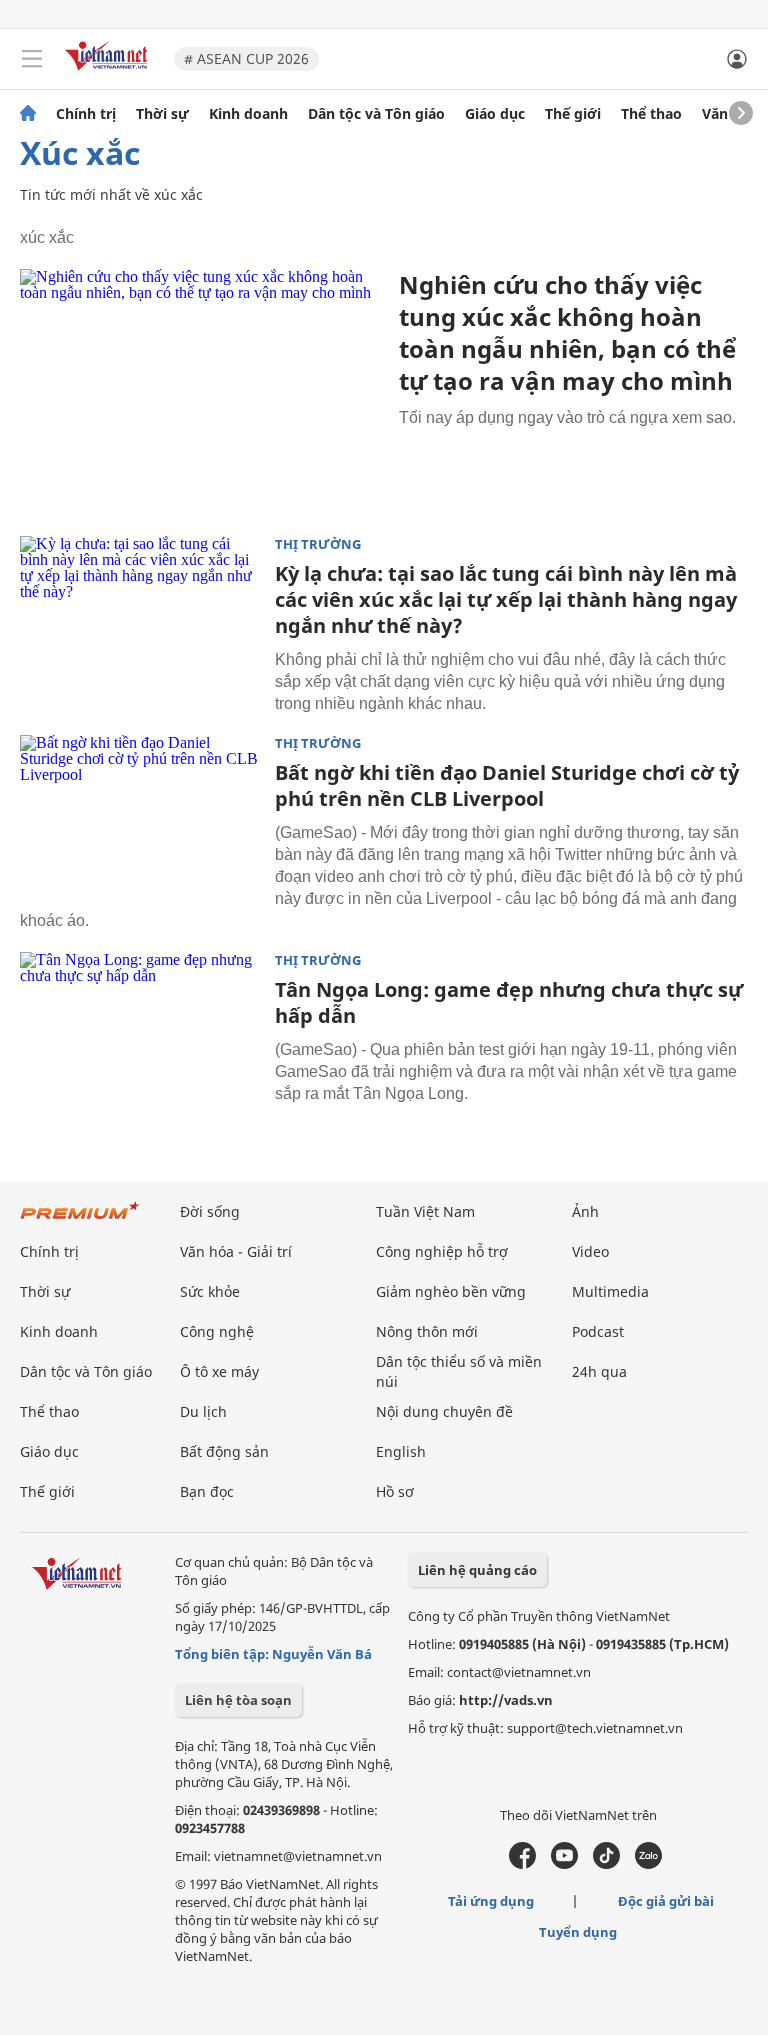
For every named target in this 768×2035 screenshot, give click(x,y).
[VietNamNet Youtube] (564, 1864)
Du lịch (203, 1411)
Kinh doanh (248, 114)
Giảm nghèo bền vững (451, 1291)
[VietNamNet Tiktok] (606, 1864)
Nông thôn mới (427, 1331)
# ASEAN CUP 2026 (246, 58)
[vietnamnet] (109, 72)
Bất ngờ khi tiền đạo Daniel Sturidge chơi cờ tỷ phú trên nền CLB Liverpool (507, 785)
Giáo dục (495, 114)
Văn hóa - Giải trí (236, 1251)
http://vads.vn (506, 1700)
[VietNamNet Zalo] (648, 1864)
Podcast (598, 1331)
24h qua (599, 1371)
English (401, 1451)
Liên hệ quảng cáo (477, 1570)
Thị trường (318, 544)
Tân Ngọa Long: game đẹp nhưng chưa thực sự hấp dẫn (509, 1002)
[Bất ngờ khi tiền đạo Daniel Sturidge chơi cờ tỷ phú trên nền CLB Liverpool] (140, 815)
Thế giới (573, 114)
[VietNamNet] (28, 114)
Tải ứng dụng (491, 1901)
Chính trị (86, 114)
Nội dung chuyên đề (444, 1411)
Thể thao (651, 114)
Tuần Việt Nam (425, 1211)
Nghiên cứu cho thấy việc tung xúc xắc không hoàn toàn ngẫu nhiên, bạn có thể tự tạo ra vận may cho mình (567, 332)
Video (590, 1251)
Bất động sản (224, 1451)
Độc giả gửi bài (666, 1901)
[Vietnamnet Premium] (80, 1220)
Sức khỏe (210, 1291)
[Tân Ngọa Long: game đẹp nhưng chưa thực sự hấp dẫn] (140, 1032)
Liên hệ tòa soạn (238, 1700)
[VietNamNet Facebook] (522, 1864)
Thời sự (162, 114)
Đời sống (210, 1211)
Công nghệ (217, 1331)
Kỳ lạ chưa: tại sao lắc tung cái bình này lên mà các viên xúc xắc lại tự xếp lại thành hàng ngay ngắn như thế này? (506, 599)
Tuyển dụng (578, 1932)
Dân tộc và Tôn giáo (376, 114)
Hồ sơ (395, 1491)
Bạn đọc (207, 1491)
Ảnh (585, 1211)
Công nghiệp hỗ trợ (442, 1251)
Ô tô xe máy (219, 1371)
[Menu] (32, 59)
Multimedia (610, 1291)
